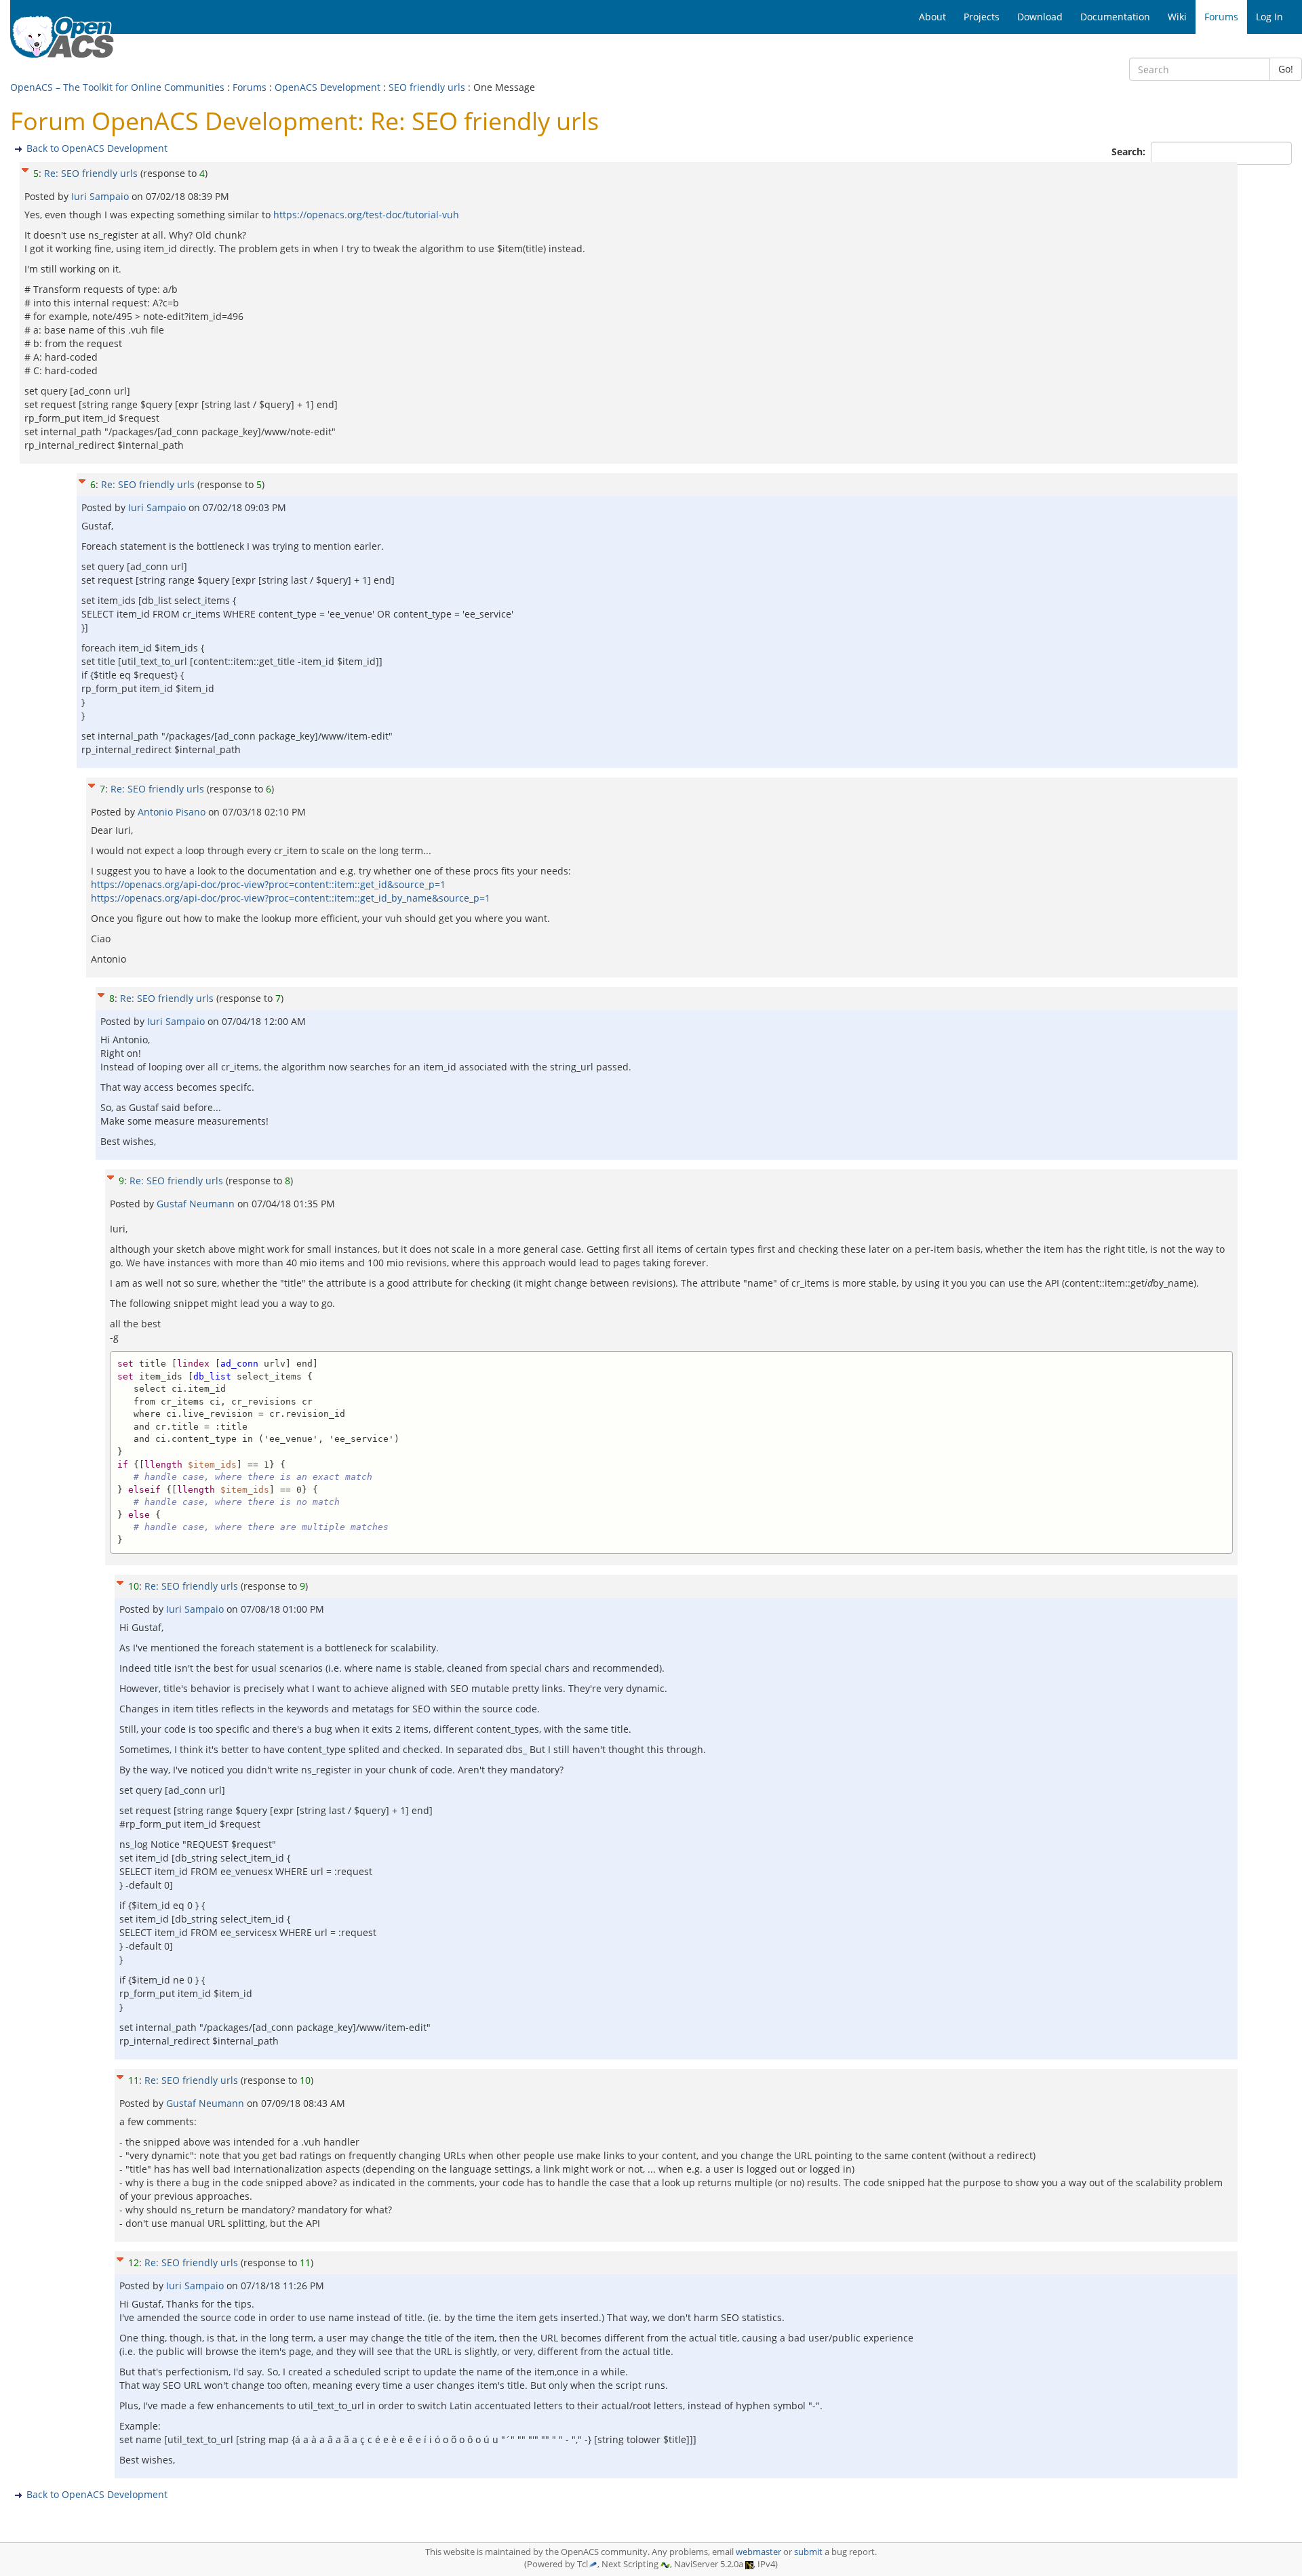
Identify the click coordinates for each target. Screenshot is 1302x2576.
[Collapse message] (25, 168)
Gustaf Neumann (197, 1204)
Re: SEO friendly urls (91, 173)
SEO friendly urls (427, 87)
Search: (1130, 152)
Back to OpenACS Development (97, 148)
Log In (1269, 17)
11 (134, 2080)
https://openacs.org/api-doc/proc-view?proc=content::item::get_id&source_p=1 (268, 884)
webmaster (758, 2552)
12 (134, 2262)
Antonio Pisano (173, 812)
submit (808, 2552)
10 (134, 1586)
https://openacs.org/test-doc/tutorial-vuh (366, 215)
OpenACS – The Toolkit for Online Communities (117, 87)
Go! (1286, 69)
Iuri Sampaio (101, 196)
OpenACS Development (328, 87)
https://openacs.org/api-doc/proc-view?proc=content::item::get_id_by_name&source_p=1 (291, 898)
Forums (250, 87)
